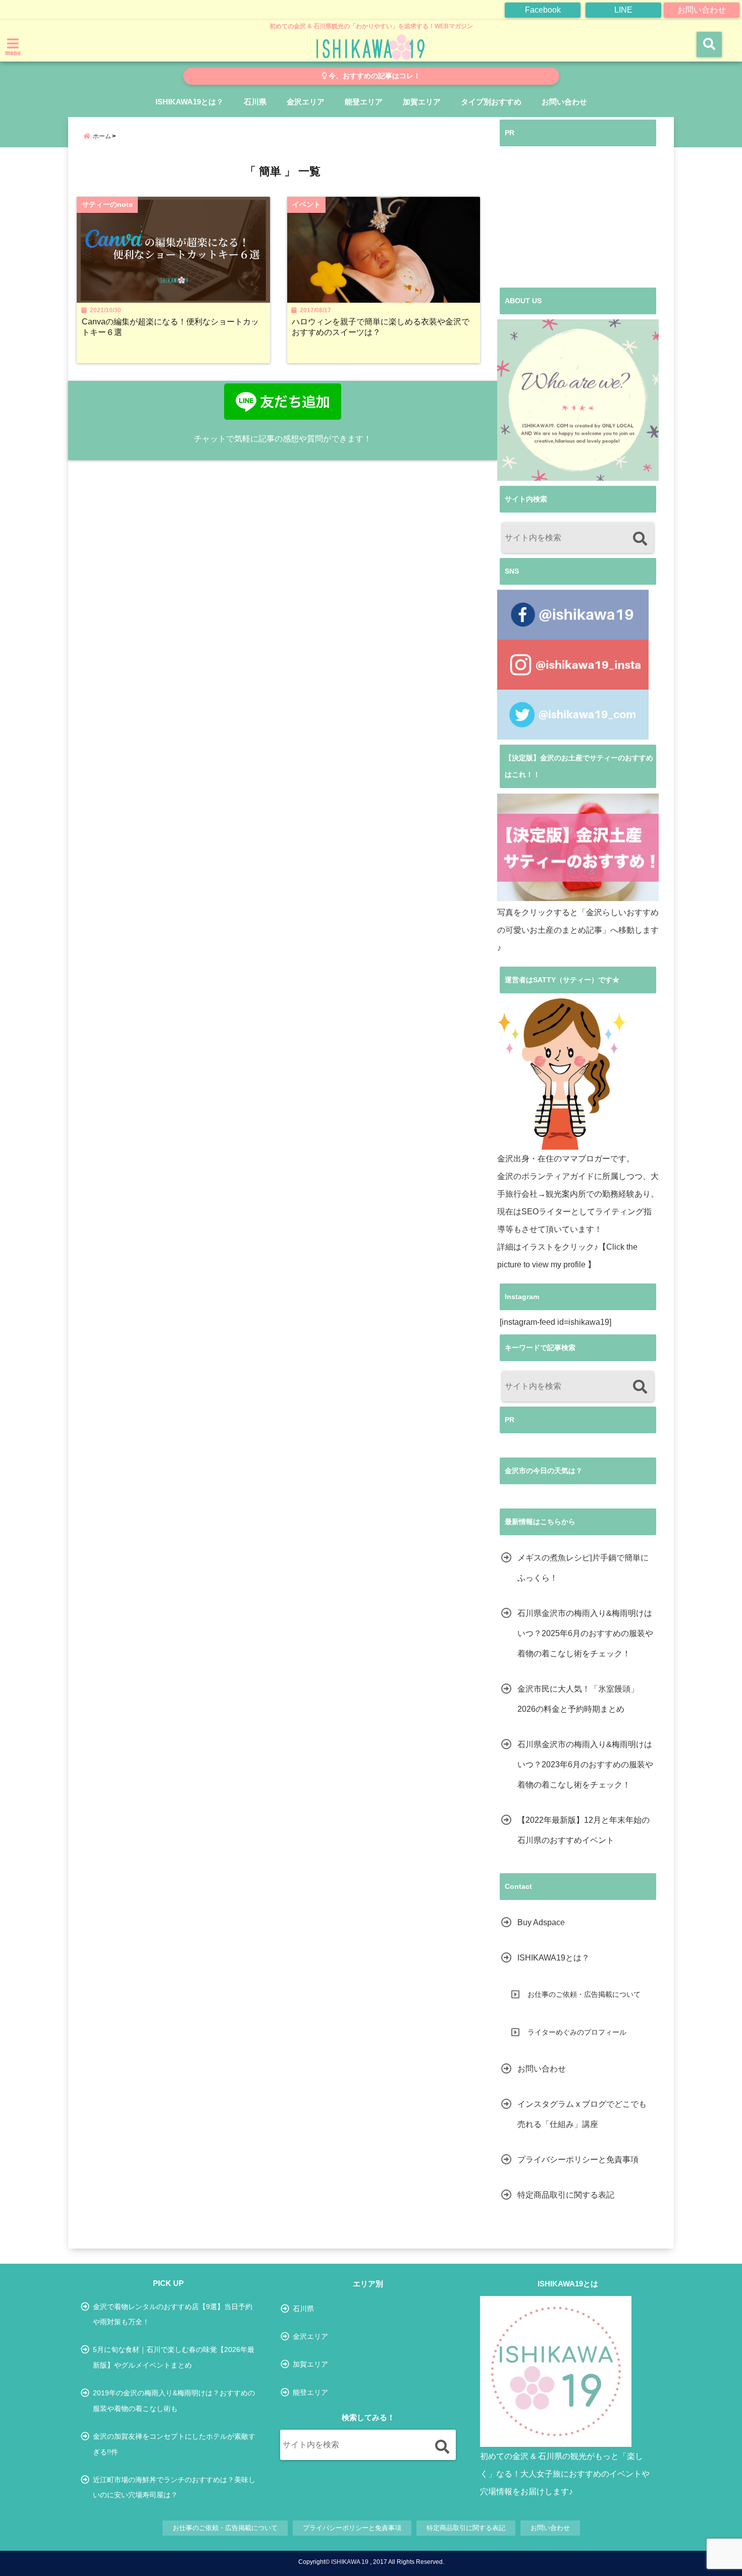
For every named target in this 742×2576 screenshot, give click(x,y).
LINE (623, 10)
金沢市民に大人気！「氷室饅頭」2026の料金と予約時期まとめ (578, 1699)
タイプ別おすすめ (491, 102)
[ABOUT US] (578, 400)
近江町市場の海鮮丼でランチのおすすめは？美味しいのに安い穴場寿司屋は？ (174, 2487)
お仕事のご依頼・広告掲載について (584, 1994)
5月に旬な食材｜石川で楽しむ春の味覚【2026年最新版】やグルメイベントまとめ (174, 2357)
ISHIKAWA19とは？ (190, 102)
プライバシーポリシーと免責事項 (578, 2160)
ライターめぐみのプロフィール (577, 2032)
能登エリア (364, 102)
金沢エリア (306, 102)
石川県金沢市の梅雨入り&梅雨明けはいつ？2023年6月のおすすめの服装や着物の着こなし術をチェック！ (585, 1765)
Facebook (543, 10)
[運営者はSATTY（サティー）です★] (562, 1074)
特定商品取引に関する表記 (566, 2195)
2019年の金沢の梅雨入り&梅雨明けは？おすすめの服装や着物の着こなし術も (174, 2400)
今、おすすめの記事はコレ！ (374, 76)
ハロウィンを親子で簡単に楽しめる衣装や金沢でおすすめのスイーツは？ (381, 327)
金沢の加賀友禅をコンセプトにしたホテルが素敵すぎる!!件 (174, 2444)
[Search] (640, 539)
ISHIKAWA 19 (350, 2562)
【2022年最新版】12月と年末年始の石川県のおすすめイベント (584, 1830)
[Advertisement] (578, 217)
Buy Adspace (541, 1922)
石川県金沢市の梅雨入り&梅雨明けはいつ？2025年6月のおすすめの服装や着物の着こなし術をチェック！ (585, 1633)
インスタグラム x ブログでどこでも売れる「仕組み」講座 (582, 2114)
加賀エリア (422, 102)
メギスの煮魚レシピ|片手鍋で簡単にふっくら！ (583, 1568)
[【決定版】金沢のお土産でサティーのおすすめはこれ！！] (578, 847)
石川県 (255, 102)
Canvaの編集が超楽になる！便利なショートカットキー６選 (170, 327)
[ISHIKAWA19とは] (556, 2372)
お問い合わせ (702, 10)
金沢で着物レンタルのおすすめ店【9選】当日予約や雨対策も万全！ (173, 2314)
